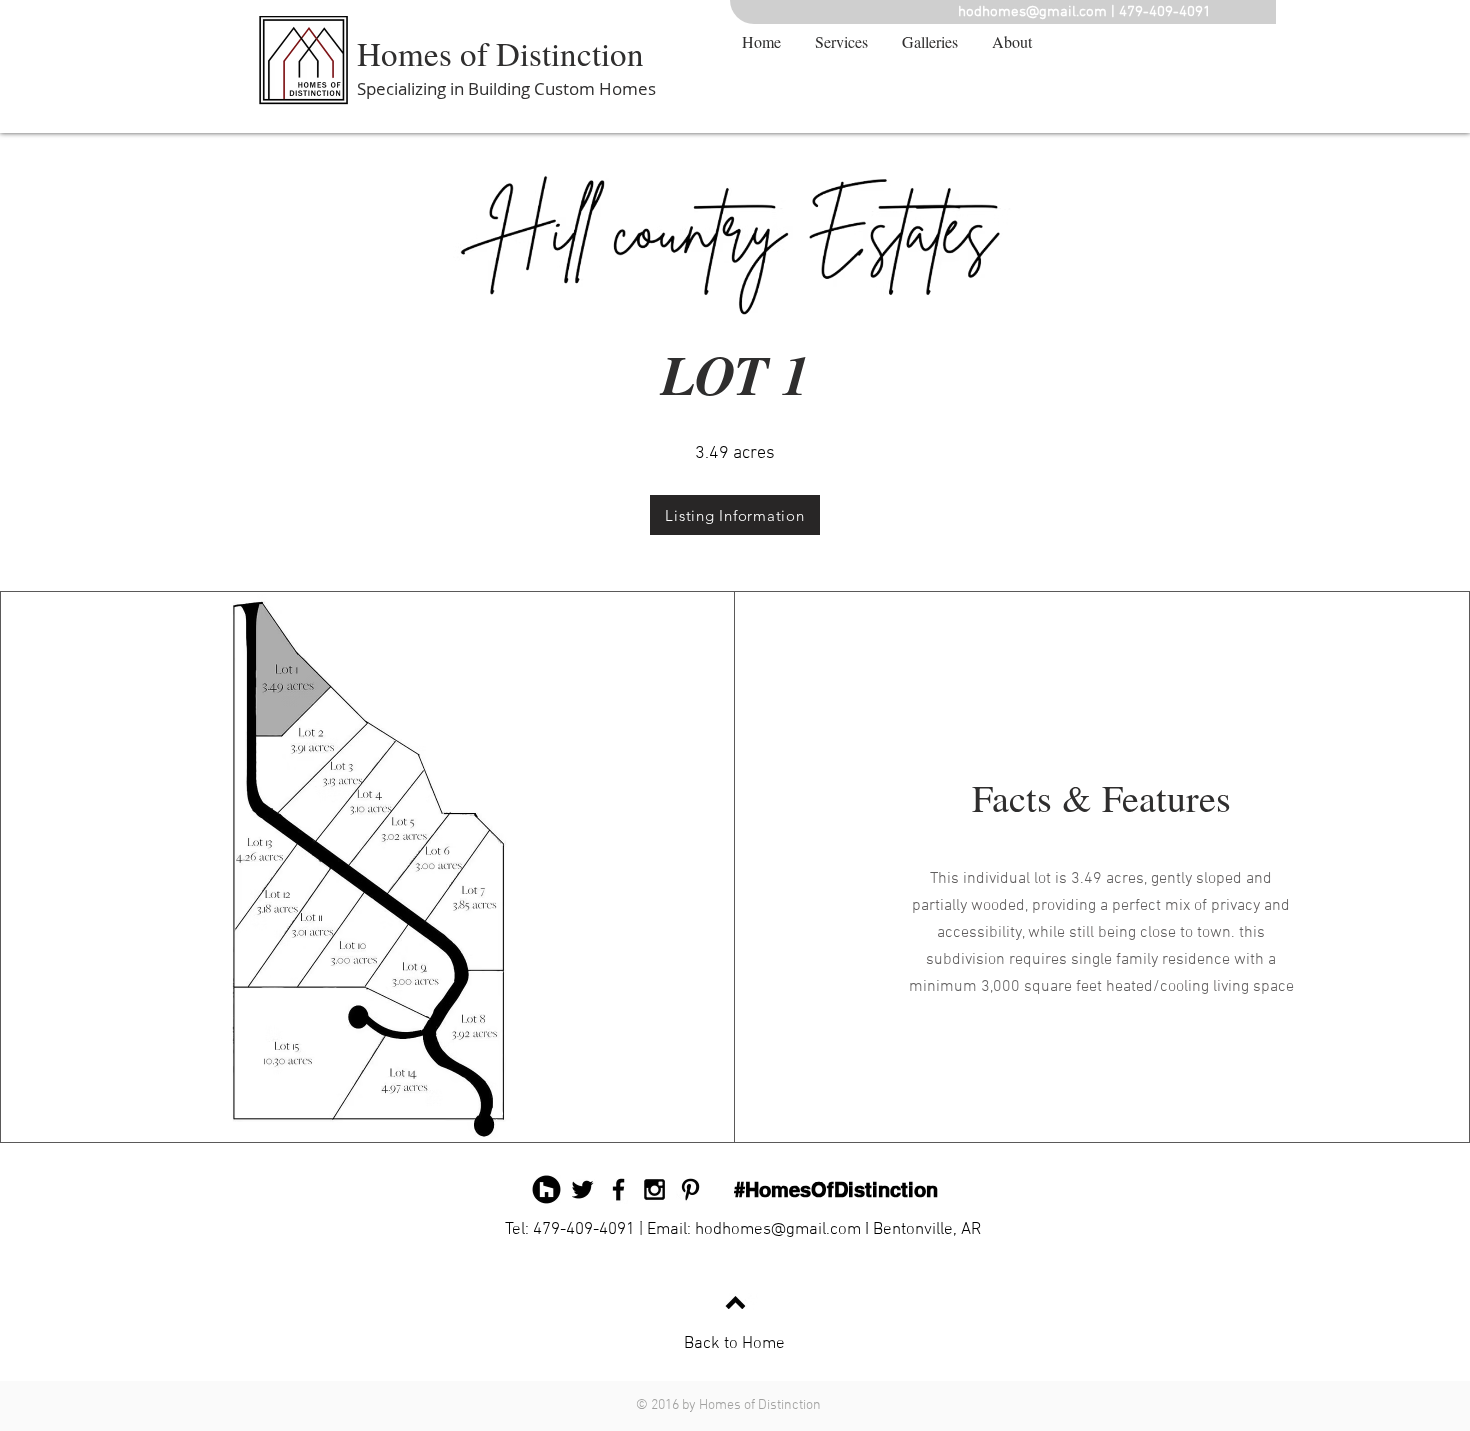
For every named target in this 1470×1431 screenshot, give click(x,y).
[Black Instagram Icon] (654, 1189)
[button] (930, 42)
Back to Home (734, 1344)
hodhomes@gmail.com (1032, 12)
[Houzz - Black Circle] (546, 1189)
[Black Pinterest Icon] (690, 1189)
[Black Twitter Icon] (582, 1189)
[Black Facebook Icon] (618, 1189)
